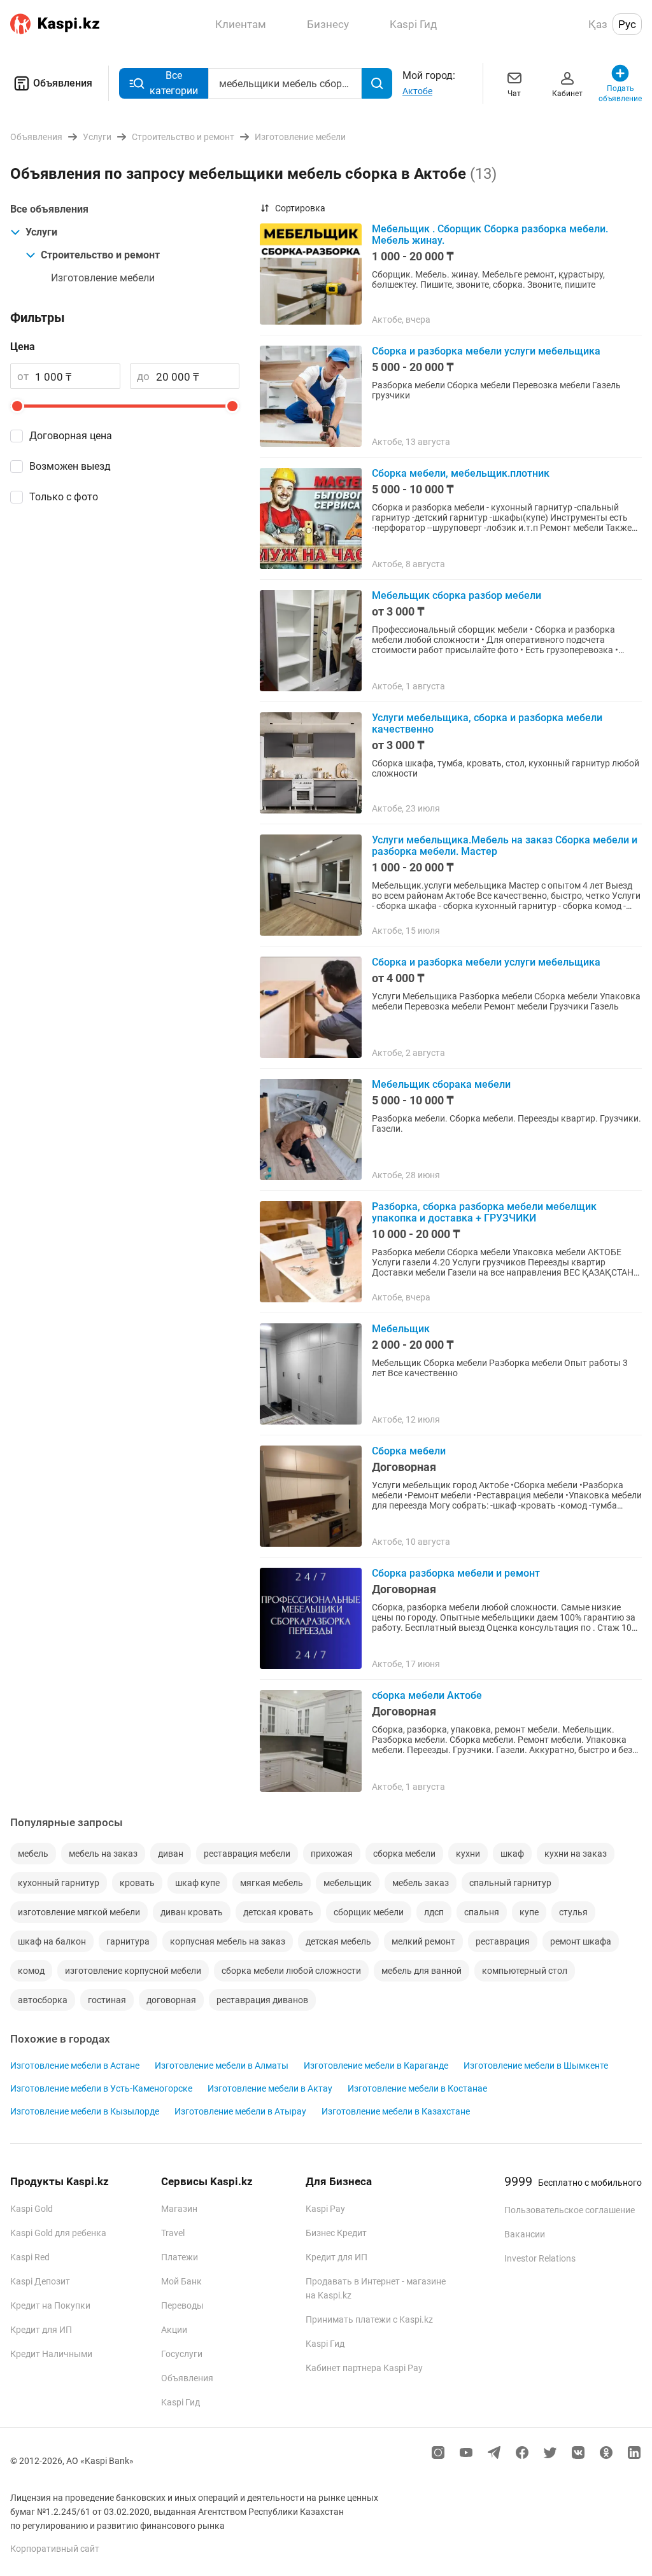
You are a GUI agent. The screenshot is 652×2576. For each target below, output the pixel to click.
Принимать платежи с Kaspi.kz (369, 2319)
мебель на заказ (103, 1854)
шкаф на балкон (52, 1941)
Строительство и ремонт (100, 255)
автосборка (43, 2000)
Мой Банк (181, 2281)
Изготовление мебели (103, 278)
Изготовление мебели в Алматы (222, 2066)
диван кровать (192, 1912)
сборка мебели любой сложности (291, 1971)
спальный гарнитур (510, 1883)
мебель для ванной (422, 1971)
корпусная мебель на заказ (228, 1941)
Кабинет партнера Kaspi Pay (364, 2368)
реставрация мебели (247, 1854)
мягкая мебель (272, 1883)
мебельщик (348, 1883)
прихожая (332, 1854)
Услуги (41, 232)
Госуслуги (182, 2354)
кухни (468, 1854)
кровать (137, 1883)
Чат (514, 94)
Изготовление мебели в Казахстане (396, 2111)
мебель (33, 1854)
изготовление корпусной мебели (133, 1971)
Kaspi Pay (325, 2209)
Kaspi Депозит (40, 2281)
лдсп (434, 1912)
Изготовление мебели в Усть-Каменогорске (101, 2088)
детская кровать (278, 1912)
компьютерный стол (525, 1971)
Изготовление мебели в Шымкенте (536, 2066)
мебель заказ (421, 1883)
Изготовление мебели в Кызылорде (85, 2111)
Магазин (179, 2209)
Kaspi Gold (32, 2209)
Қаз (598, 24)
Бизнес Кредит (336, 2233)
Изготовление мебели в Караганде (376, 2066)
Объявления (63, 83)
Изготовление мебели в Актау (270, 2088)
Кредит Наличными (51, 2354)
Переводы (182, 2305)
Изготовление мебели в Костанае (417, 2088)
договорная (171, 2000)
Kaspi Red (30, 2257)
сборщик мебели (369, 1912)
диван (171, 1854)
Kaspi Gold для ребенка (58, 2233)
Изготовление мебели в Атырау (240, 2111)
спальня (482, 1912)
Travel (173, 2233)
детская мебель (338, 1941)
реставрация (503, 1941)
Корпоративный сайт (55, 2549)
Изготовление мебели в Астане (75, 2066)
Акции (174, 2330)
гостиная (107, 2000)
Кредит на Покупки (50, 2305)
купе (529, 1912)
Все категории (174, 83)
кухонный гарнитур (59, 1883)
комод (31, 1971)
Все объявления (49, 209)
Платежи (180, 2257)
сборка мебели (404, 1854)
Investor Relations (540, 2258)
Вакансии (525, 2234)
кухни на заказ (576, 1854)
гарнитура (128, 1941)
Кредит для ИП (41, 2330)
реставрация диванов (262, 2000)
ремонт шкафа (581, 1941)
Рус (627, 24)
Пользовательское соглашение (570, 2210)
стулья (573, 1912)
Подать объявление (620, 94)
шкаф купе (197, 1883)
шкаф (512, 1854)
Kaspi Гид (181, 2402)
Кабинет (567, 94)
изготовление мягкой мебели (79, 1912)
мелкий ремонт (423, 1941)
